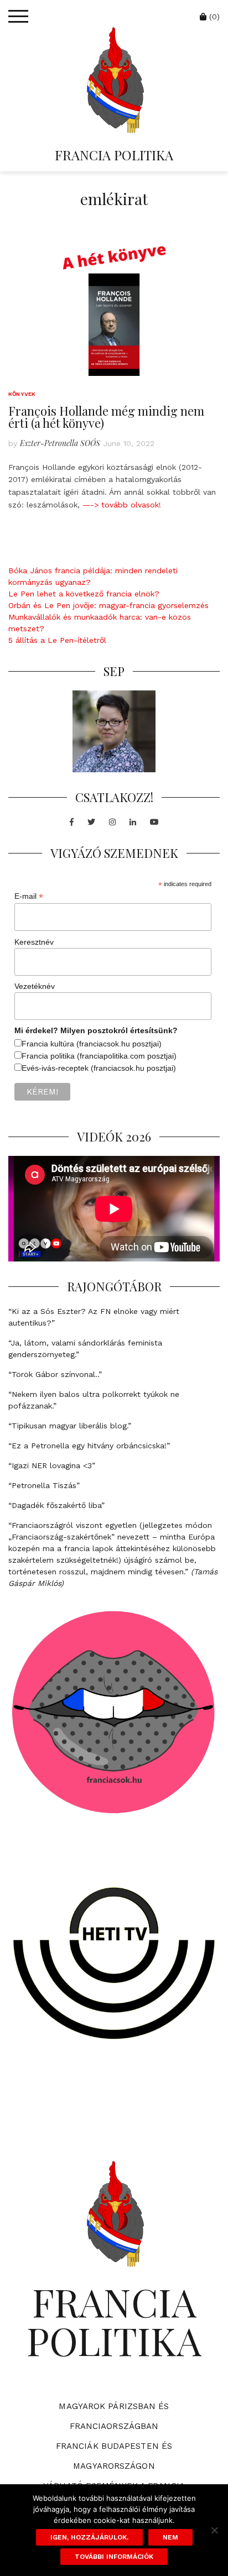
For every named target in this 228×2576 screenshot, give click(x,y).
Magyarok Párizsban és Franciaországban (114, 2416)
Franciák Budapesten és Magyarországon (114, 2456)
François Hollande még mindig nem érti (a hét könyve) (106, 417)
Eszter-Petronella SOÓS (60, 443)
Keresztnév (34, 942)
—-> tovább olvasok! (122, 505)
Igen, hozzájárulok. (89, 2537)
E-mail (29, 896)
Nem (170, 2537)
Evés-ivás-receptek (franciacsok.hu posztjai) (99, 1068)
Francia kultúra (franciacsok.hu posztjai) (92, 1044)
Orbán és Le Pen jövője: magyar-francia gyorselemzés (108, 605)
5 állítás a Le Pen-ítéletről (57, 640)
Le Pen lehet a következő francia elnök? (84, 594)
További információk (114, 2557)
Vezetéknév (35, 986)
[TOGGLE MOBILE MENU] (18, 17)
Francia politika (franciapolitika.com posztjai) (99, 1056)
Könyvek (22, 394)
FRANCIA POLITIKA (114, 155)
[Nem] (214, 2530)
